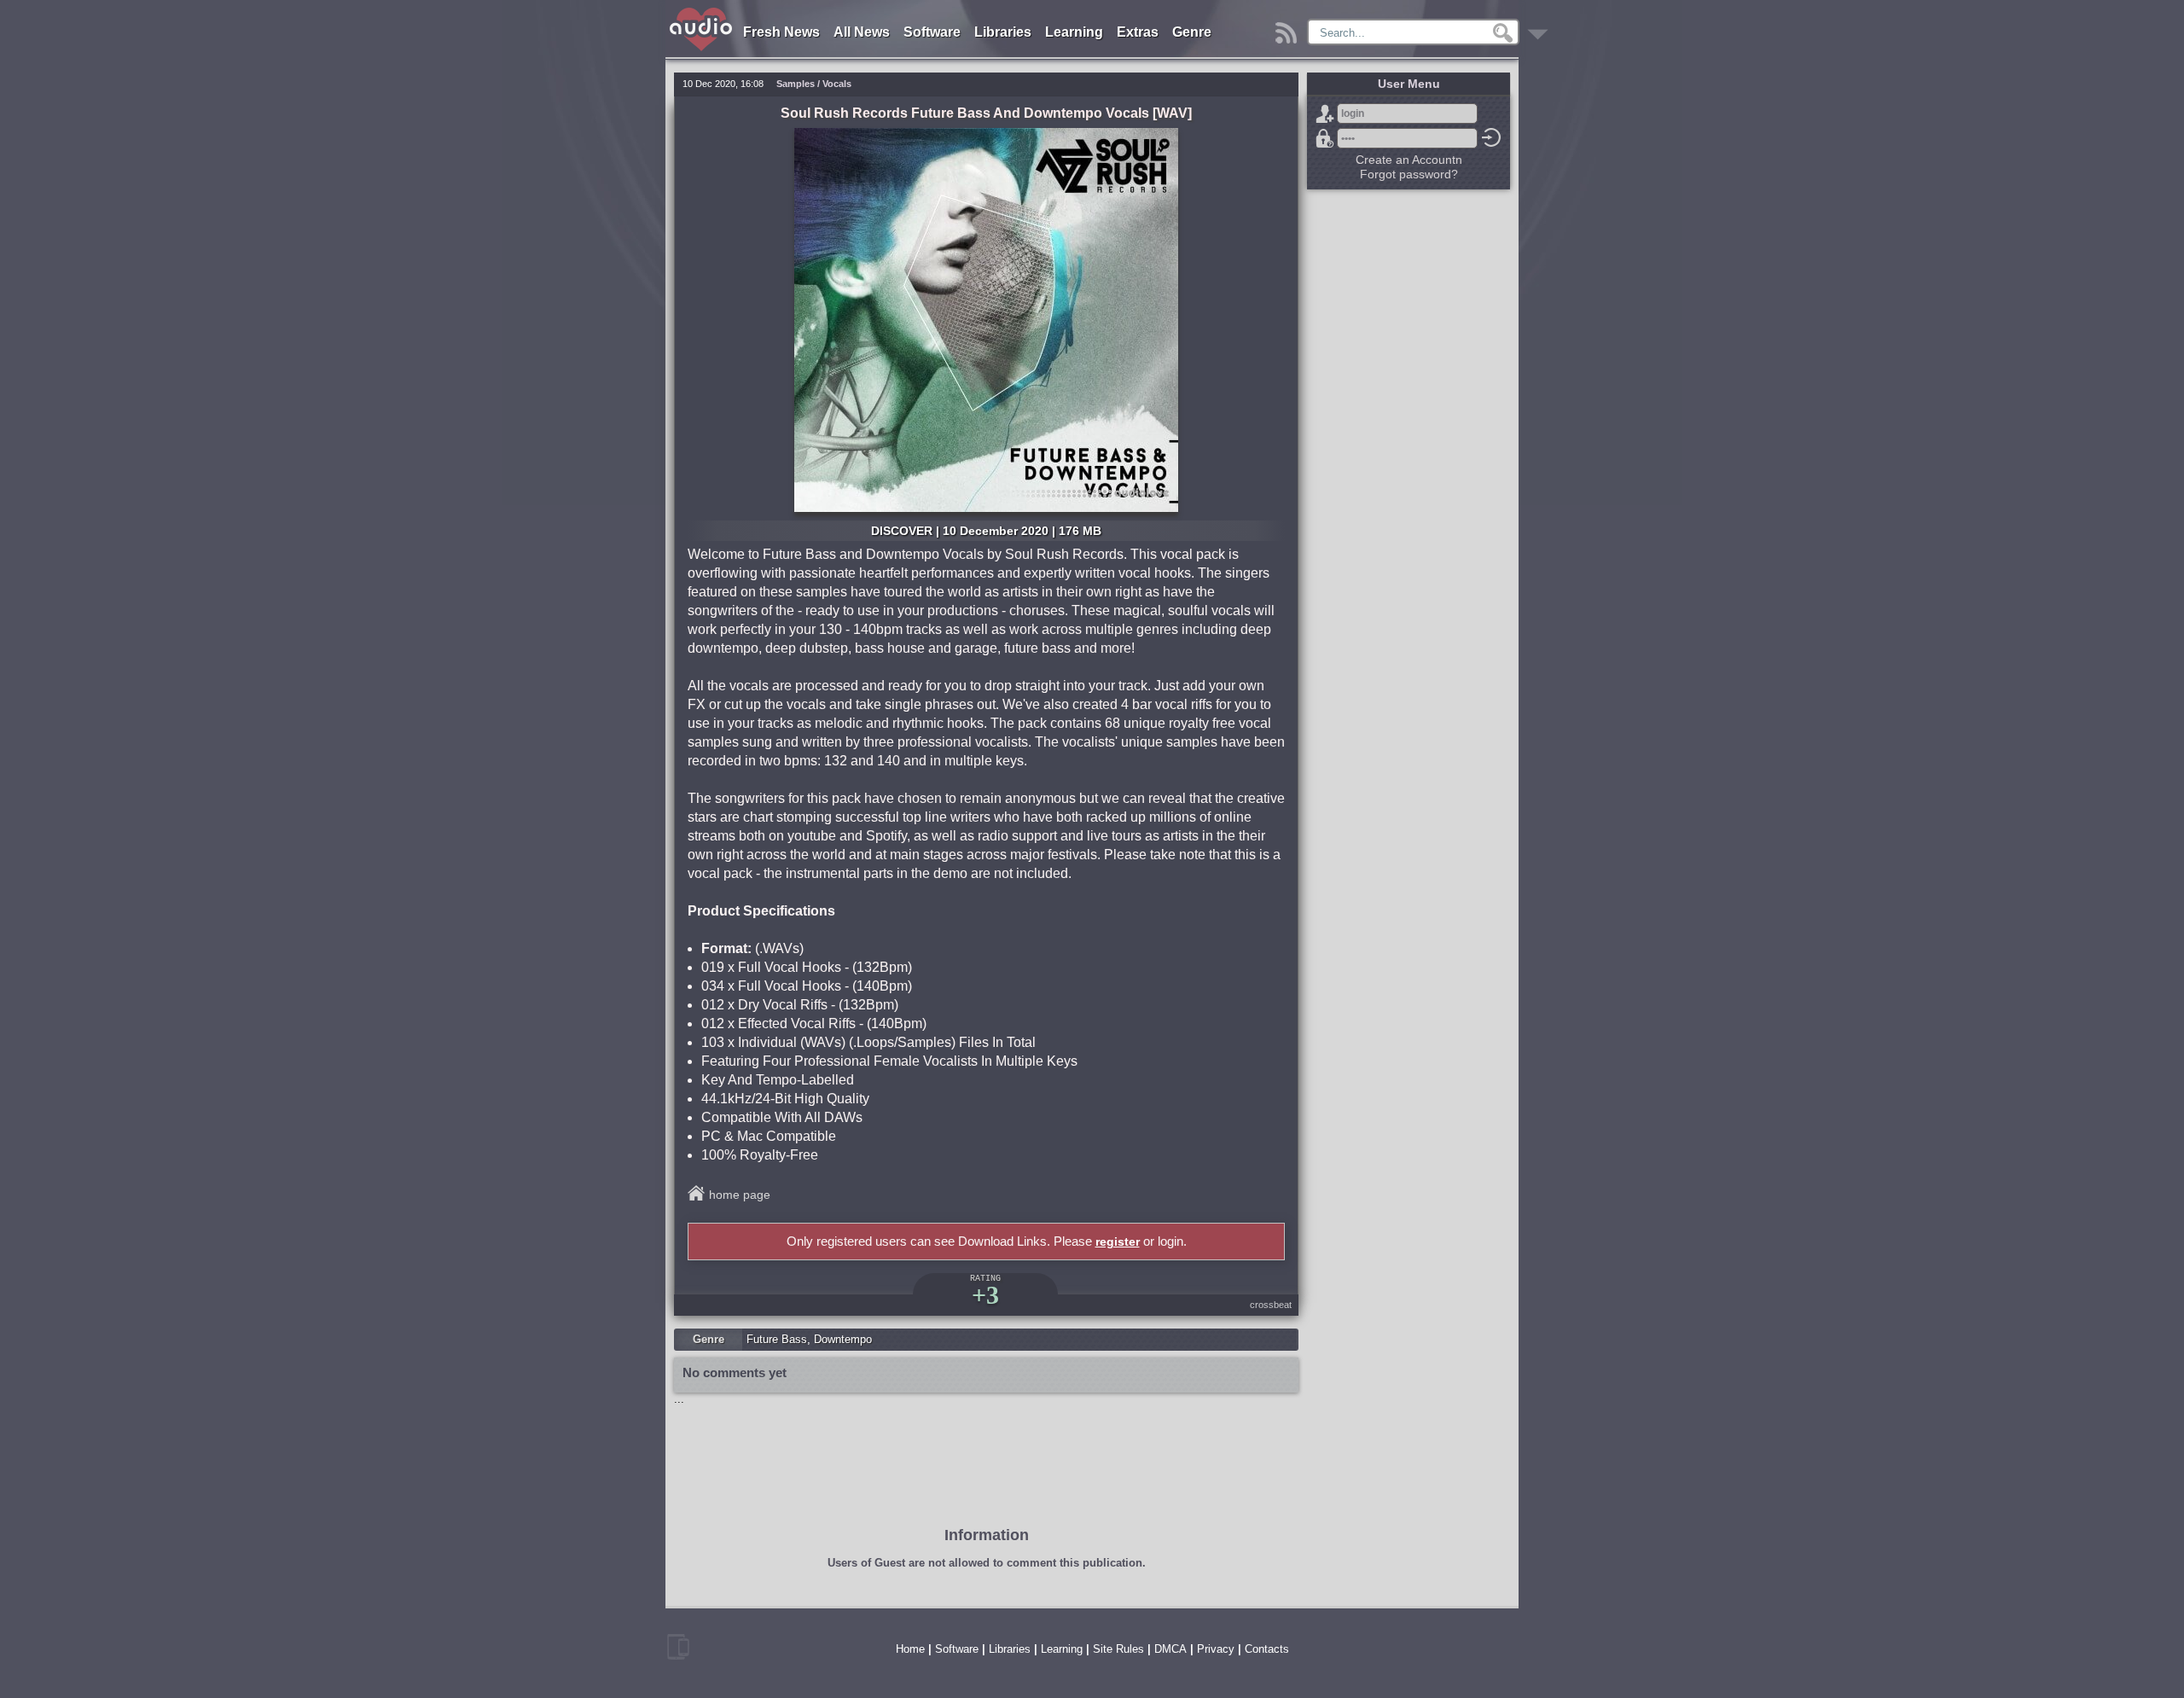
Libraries (1003, 32)
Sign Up (1325, 113)
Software (932, 32)
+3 (985, 1295)
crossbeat (1271, 1305)
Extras (1138, 32)
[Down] (1540, 29)
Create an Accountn (1409, 160)
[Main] (702, 11)
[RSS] (1289, 29)
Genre (1192, 32)
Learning (1074, 32)
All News (862, 32)
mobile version (678, 1647)
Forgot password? (1325, 138)
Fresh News (781, 32)
